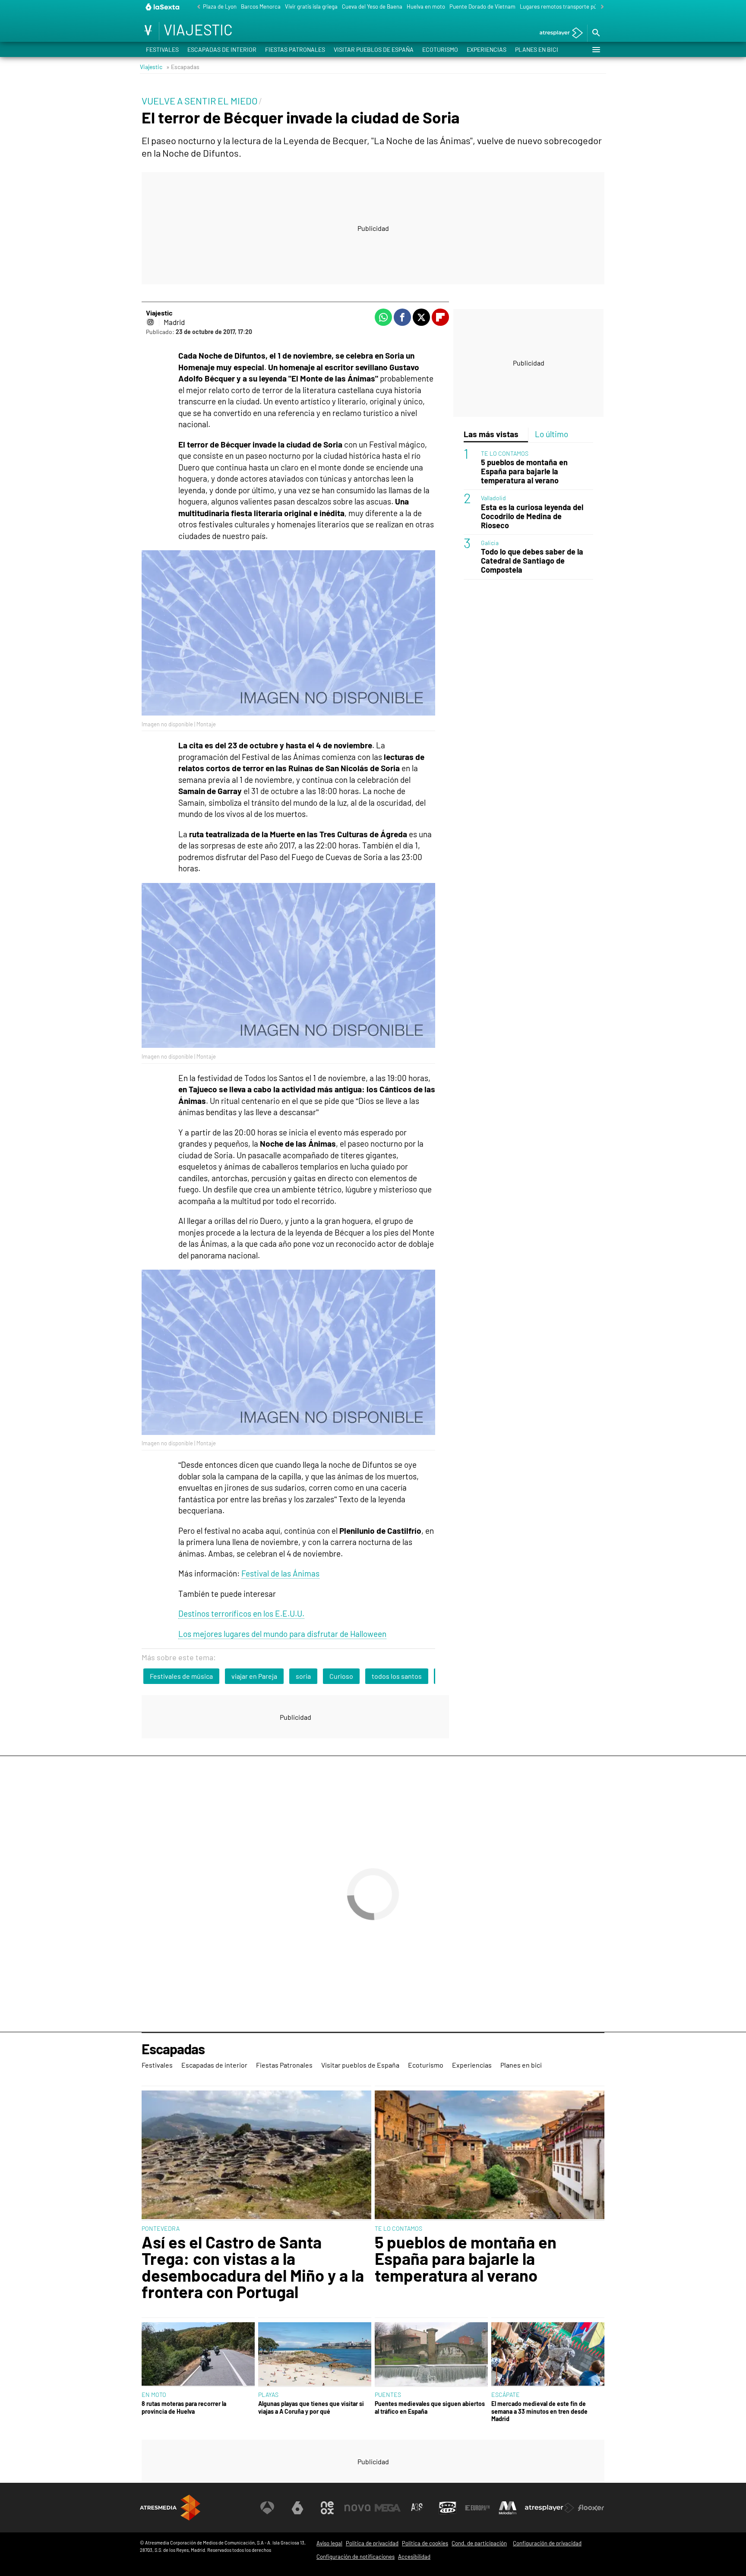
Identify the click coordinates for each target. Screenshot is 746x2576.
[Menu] (596, 50)
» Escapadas (183, 67)
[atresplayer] (558, 33)
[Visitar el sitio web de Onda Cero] (448, 2508)
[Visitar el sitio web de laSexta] (297, 2508)
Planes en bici (537, 49)
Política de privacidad (372, 2543)
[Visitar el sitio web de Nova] (357, 2508)
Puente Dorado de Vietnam (482, 6)
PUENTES (388, 2395)
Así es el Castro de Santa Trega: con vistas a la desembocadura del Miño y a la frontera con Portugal (253, 2267)
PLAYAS (268, 2395)
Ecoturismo (440, 49)
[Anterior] (196, 7)
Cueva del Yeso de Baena (372, 6)
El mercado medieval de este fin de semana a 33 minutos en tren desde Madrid (539, 2411)
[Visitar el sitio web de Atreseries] (417, 2508)
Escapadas (173, 2049)
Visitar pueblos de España (374, 49)
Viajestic (151, 67)
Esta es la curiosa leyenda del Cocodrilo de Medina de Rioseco (532, 517)
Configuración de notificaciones (356, 2557)
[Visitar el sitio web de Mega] (388, 2508)
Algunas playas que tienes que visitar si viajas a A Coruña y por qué (311, 2407)
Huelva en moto (426, 6)
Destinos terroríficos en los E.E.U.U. (241, 1613)
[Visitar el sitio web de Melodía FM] (508, 2508)
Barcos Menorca (261, 6)
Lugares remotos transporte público (564, 6)
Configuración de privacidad (547, 2543)
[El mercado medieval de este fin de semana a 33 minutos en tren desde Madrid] (548, 2355)
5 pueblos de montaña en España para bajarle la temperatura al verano (524, 472)
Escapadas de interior (222, 49)
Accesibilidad (414, 2557)
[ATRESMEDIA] (170, 2508)
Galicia (490, 543)
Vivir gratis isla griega (311, 6)
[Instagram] (150, 322)
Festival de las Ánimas (280, 1573)
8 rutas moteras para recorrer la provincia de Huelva (184, 2407)
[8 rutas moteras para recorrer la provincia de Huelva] (198, 2355)
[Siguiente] (600, 7)
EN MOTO (154, 2395)
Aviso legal (329, 2543)
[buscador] (596, 33)
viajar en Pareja (254, 1676)
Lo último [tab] (552, 434)
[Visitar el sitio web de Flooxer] (591, 2508)
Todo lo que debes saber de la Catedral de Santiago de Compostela (532, 561)
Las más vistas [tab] (491, 434)
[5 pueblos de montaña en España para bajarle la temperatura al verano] (490, 2156)
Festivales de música (181, 1676)
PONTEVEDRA (161, 2228)
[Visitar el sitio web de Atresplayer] (550, 2508)
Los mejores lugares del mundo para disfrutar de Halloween (282, 1634)
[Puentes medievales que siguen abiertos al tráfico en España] (431, 2355)
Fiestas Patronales (295, 49)
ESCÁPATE (506, 2395)
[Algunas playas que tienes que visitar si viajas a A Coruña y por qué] (315, 2355)
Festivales (162, 49)
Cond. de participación (479, 2543)
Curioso (341, 1676)
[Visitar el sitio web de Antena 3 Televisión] (267, 2508)
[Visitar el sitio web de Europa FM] (477, 2508)
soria (303, 1676)
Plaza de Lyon (220, 6)
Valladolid (493, 498)
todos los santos (397, 1676)
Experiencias (487, 49)
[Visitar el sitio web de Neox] (327, 2508)
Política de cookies (425, 2543)
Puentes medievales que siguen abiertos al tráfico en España (430, 2407)
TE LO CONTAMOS (505, 454)
